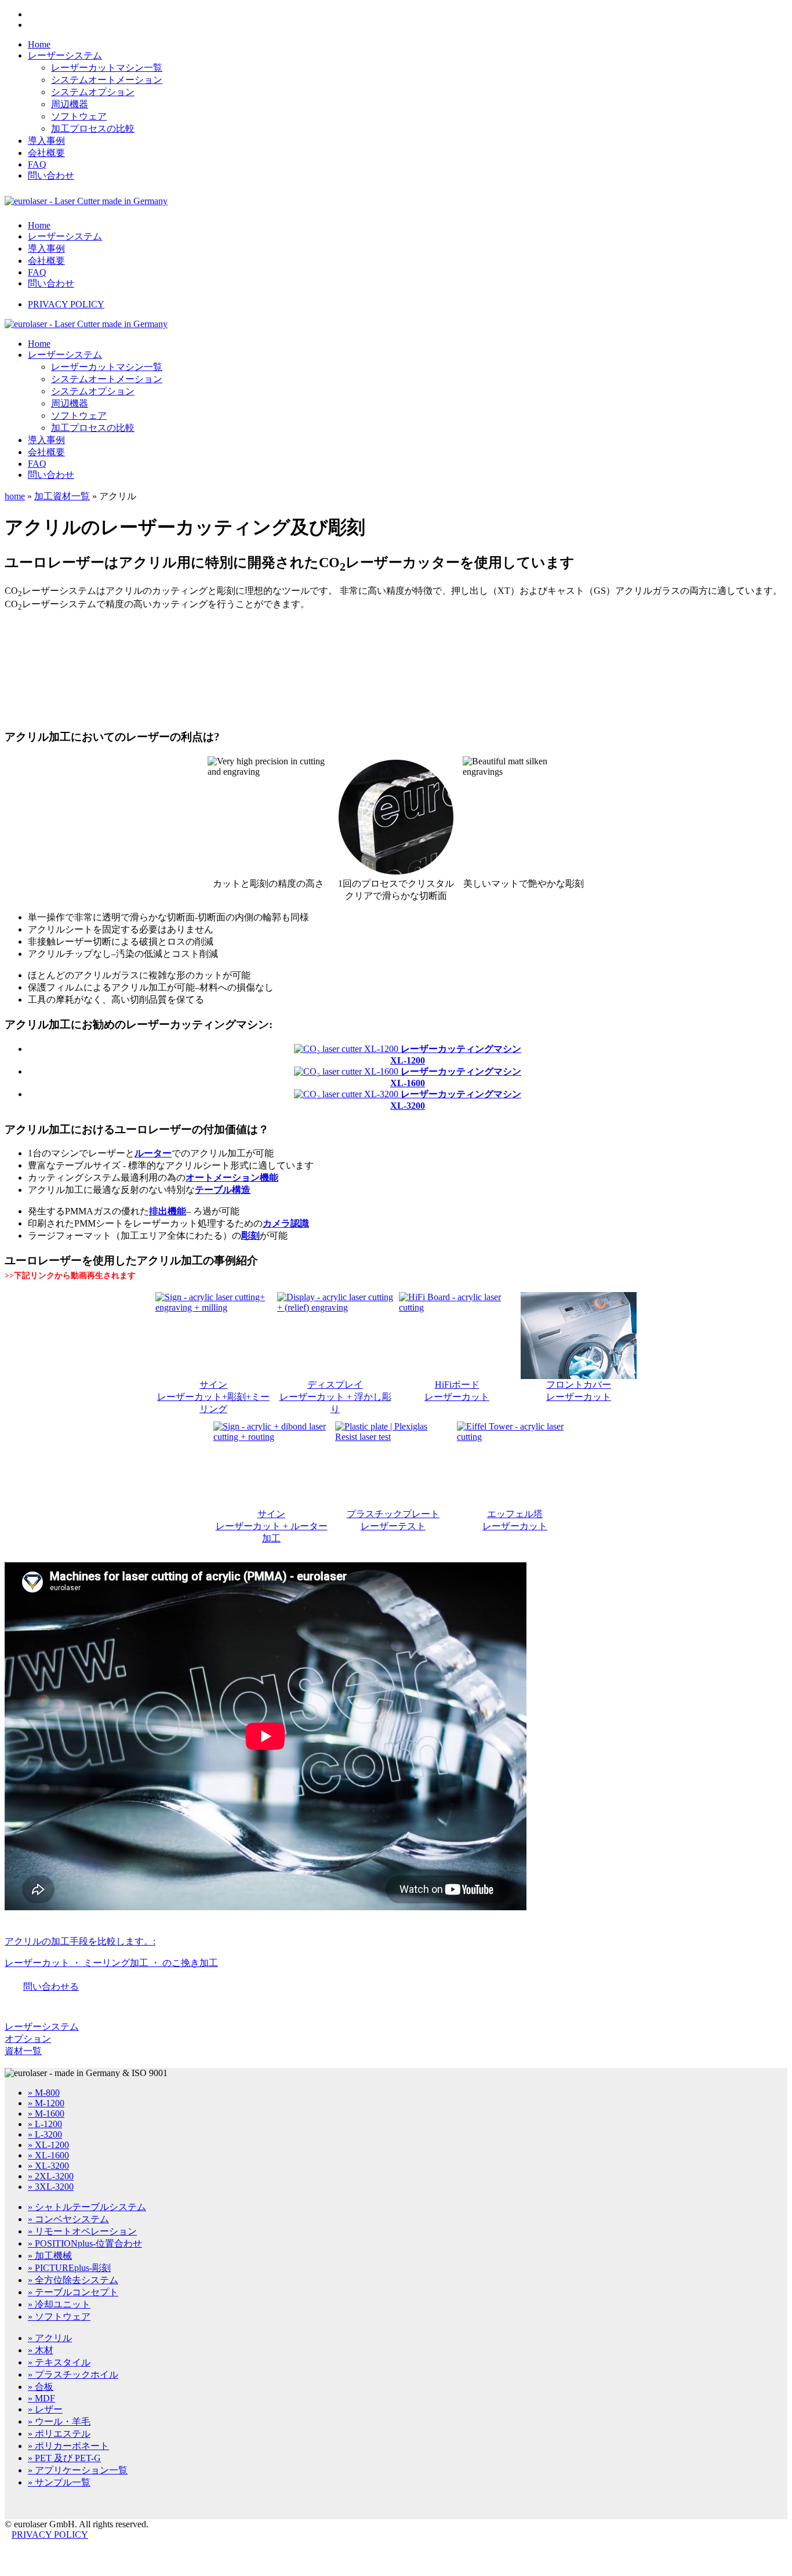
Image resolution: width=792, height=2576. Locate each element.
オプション (28, 2039)
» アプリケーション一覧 (78, 2470)
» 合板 (41, 2387)
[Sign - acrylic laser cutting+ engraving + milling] (213, 1336)
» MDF (41, 2398)
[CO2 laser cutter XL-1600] (347, 1071)
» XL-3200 (48, 2166)
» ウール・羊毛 (59, 2421)
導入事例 (46, 141)
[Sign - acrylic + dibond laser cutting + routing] (271, 1465)
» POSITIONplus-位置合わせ (85, 2243)
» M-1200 (46, 2103)
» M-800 (44, 2093)
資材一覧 (23, 2051)
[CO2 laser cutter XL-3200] (347, 1094)
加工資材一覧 (62, 496)
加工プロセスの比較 (93, 128)
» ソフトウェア (59, 2316)
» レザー (45, 2409)
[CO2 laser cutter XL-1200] (347, 1049)
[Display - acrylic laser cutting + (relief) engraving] (335, 1336)
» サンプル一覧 (59, 2482)
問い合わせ (51, 175)
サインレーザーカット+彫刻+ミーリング (213, 1397)
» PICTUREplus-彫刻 (69, 2268)
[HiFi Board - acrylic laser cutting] (457, 1336)
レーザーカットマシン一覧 (107, 68)
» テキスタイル (59, 2362)
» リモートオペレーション (82, 2231)
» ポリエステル (59, 2434)
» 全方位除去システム (73, 2280)
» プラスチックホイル (73, 2374)
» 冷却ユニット (59, 2304)
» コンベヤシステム (68, 2219)
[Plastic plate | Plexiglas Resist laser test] (393, 1465)
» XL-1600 (48, 2155)
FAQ (37, 164)
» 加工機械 (50, 2256)
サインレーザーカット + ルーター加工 (272, 1526)
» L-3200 (45, 2134)
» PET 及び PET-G (64, 2458)
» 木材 (41, 2350)
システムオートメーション (107, 80)
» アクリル (50, 2338)
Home (39, 44)
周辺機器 (70, 104)
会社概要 (46, 153)
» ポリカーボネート (68, 2446)
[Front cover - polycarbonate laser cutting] (579, 1336)
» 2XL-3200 (51, 2176)
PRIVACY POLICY (66, 304)
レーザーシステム (65, 55)
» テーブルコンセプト (73, 2292)
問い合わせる (51, 1987)
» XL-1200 (48, 2145)
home (15, 496)
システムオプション (93, 92)
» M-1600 (46, 2114)
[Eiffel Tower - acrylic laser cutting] (515, 1465)
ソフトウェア (79, 116)
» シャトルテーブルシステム (87, 2207)
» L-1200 (45, 2124)
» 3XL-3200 (51, 2187)
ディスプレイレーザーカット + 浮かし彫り (335, 1397)
